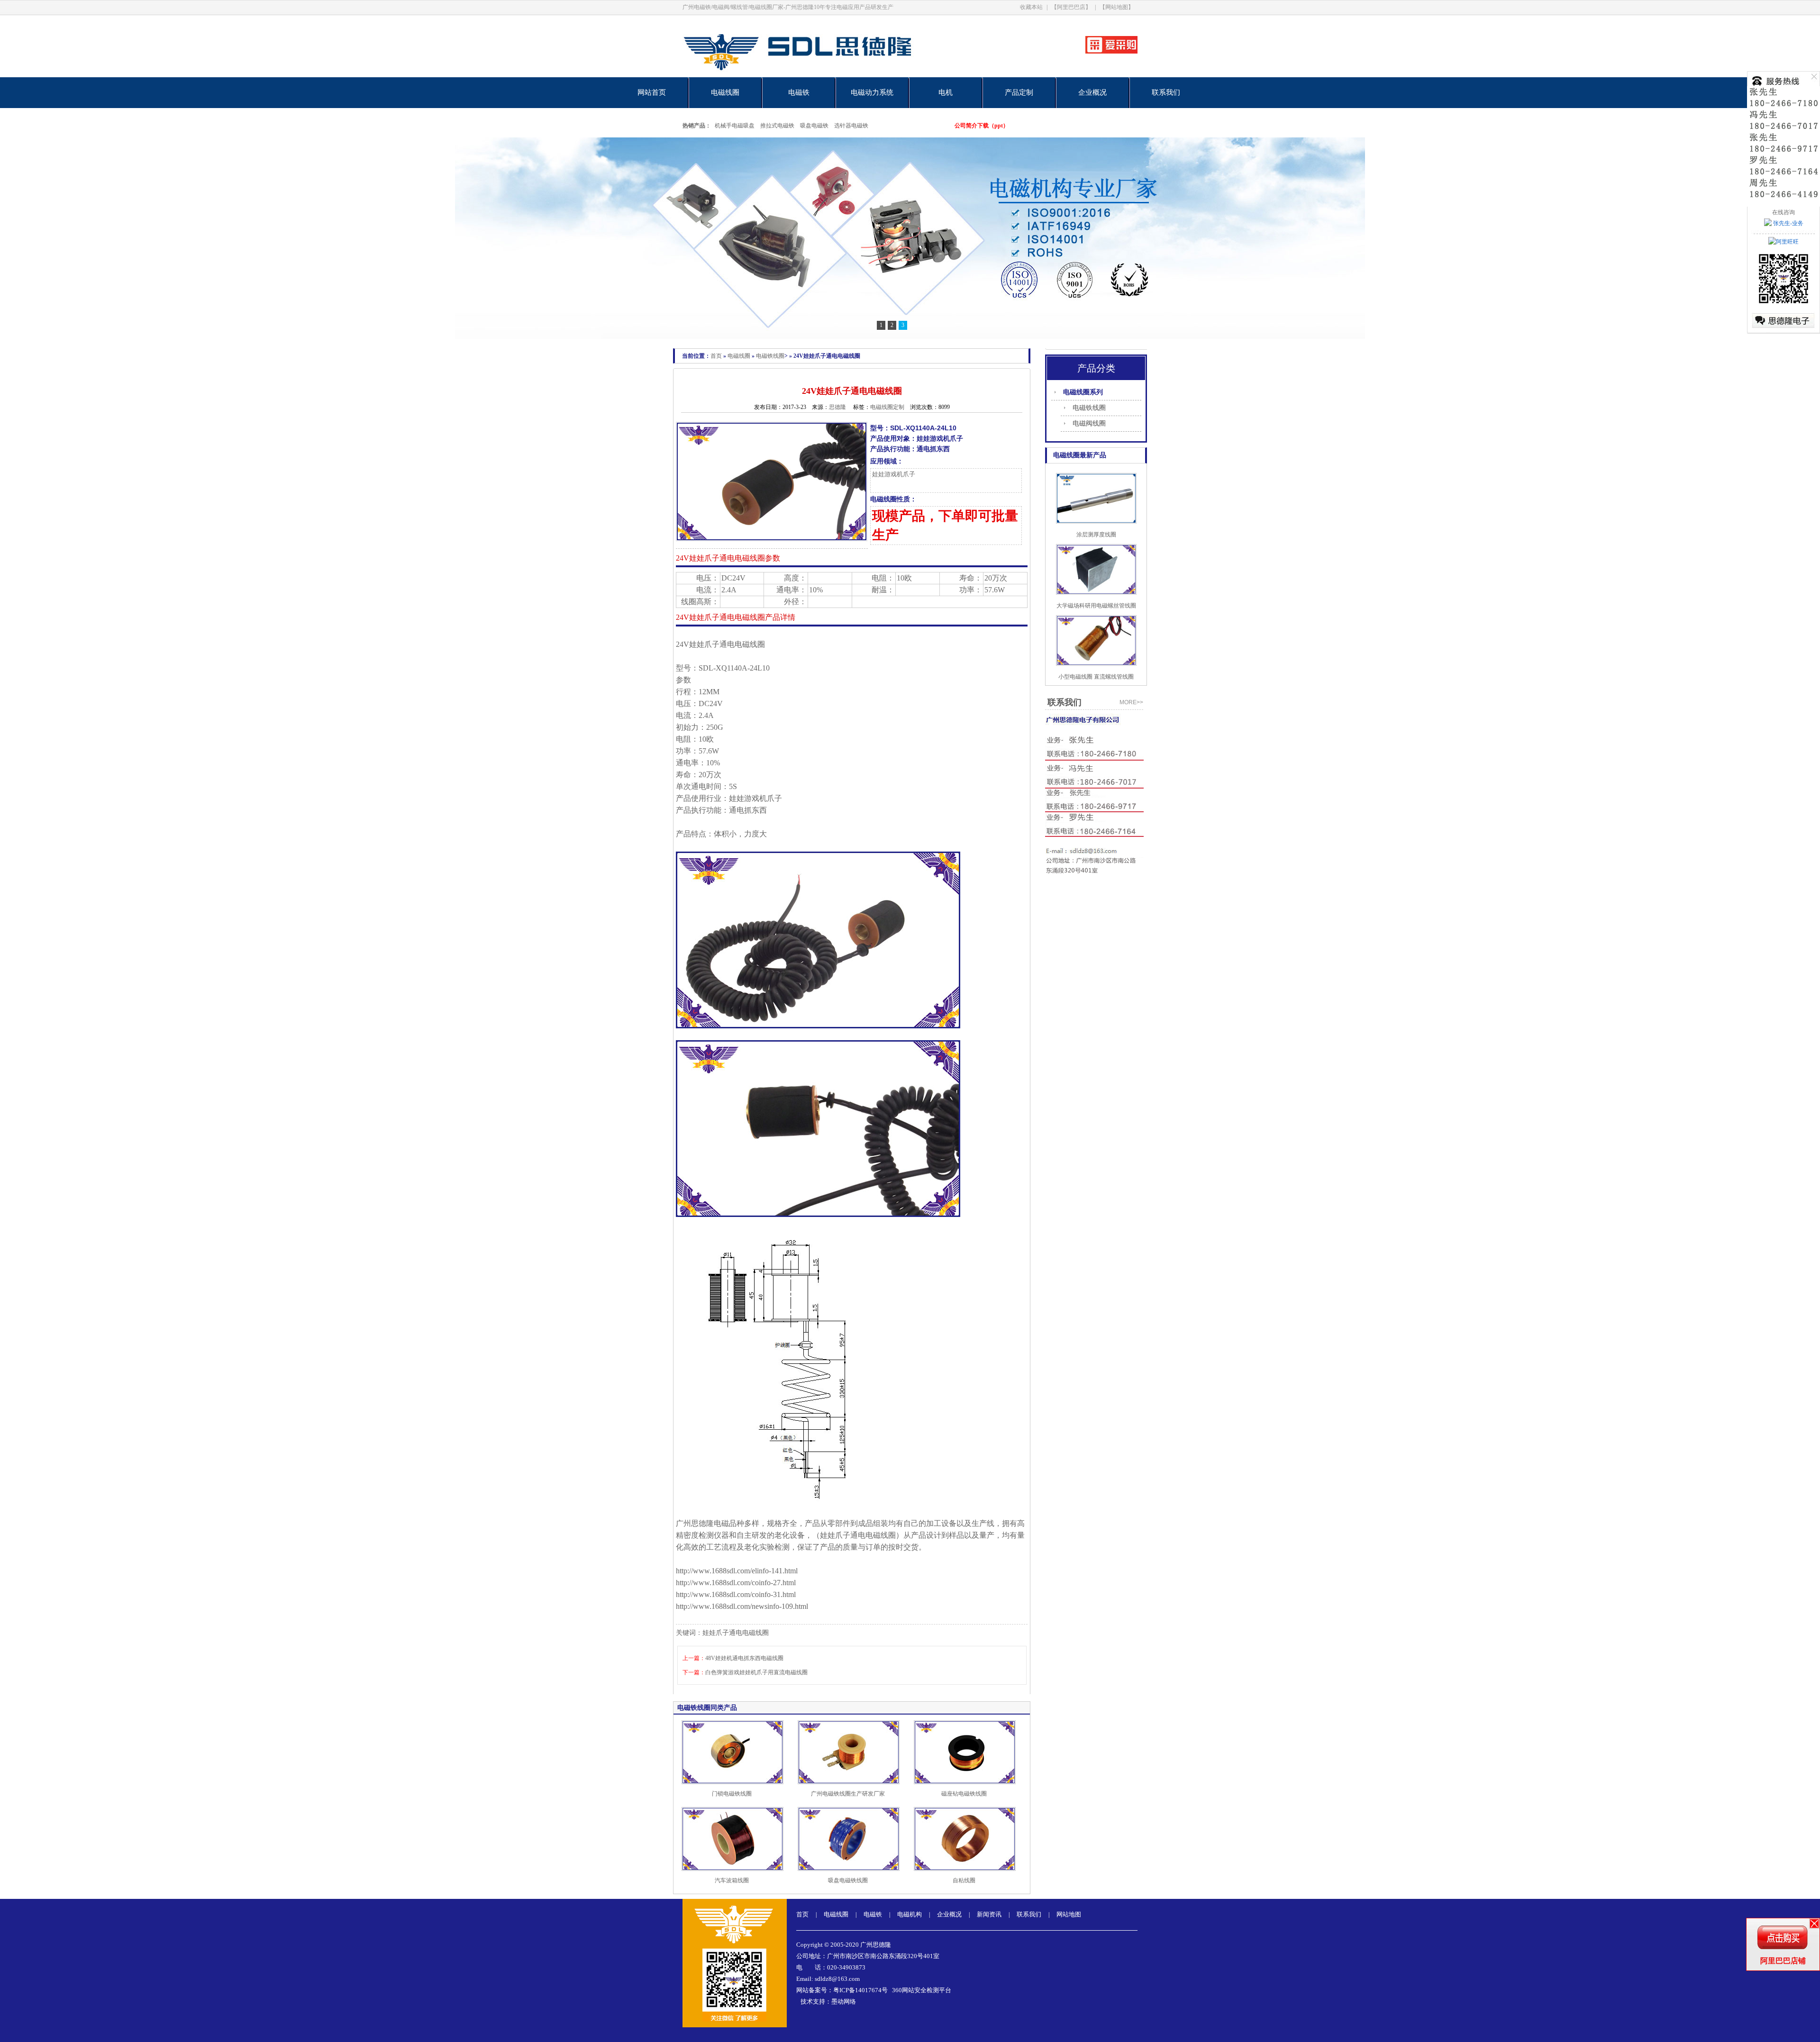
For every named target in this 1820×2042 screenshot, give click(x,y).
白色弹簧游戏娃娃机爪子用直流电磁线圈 (756, 1672)
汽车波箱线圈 (732, 1880)
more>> (1131, 702)
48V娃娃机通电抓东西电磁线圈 (744, 1658)
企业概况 (1092, 92)
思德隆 (837, 407)
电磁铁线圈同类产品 (707, 1708)
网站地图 (1069, 1914)
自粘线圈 (964, 1880)
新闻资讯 (989, 1914)
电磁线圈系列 (1083, 392)
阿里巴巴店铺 (1783, 1961)
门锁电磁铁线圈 (732, 1794)
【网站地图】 (1117, 7)
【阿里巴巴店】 (1071, 7)
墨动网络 (844, 2001)
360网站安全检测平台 (922, 1990)
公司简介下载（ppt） (982, 126)
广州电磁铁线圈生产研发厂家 (848, 1794)
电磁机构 (910, 1914)
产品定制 (1019, 92)
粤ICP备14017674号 (860, 1990)
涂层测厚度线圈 (1096, 535)
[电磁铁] (910, 238)
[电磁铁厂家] (831, 75)
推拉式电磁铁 (777, 126)
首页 (716, 356)
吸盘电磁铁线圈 (848, 1880)
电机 (946, 92)
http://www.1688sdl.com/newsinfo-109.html (742, 1606)
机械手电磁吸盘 (735, 126)
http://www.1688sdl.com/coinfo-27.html (736, 1583)
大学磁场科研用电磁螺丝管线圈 (1096, 606)
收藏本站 (1031, 7)
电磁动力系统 (872, 92)
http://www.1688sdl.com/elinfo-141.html (737, 1571)
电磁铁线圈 (770, 356)
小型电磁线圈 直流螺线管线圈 (1096, 677)
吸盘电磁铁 (814, 126)
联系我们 (1166, 92)
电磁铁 (799, 92)
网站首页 (652, 92)
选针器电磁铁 (851, 126)
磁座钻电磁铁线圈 (964, 1794)
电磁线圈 (725, 92)
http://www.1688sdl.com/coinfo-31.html (736, 1594)
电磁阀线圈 (1089, 423)
